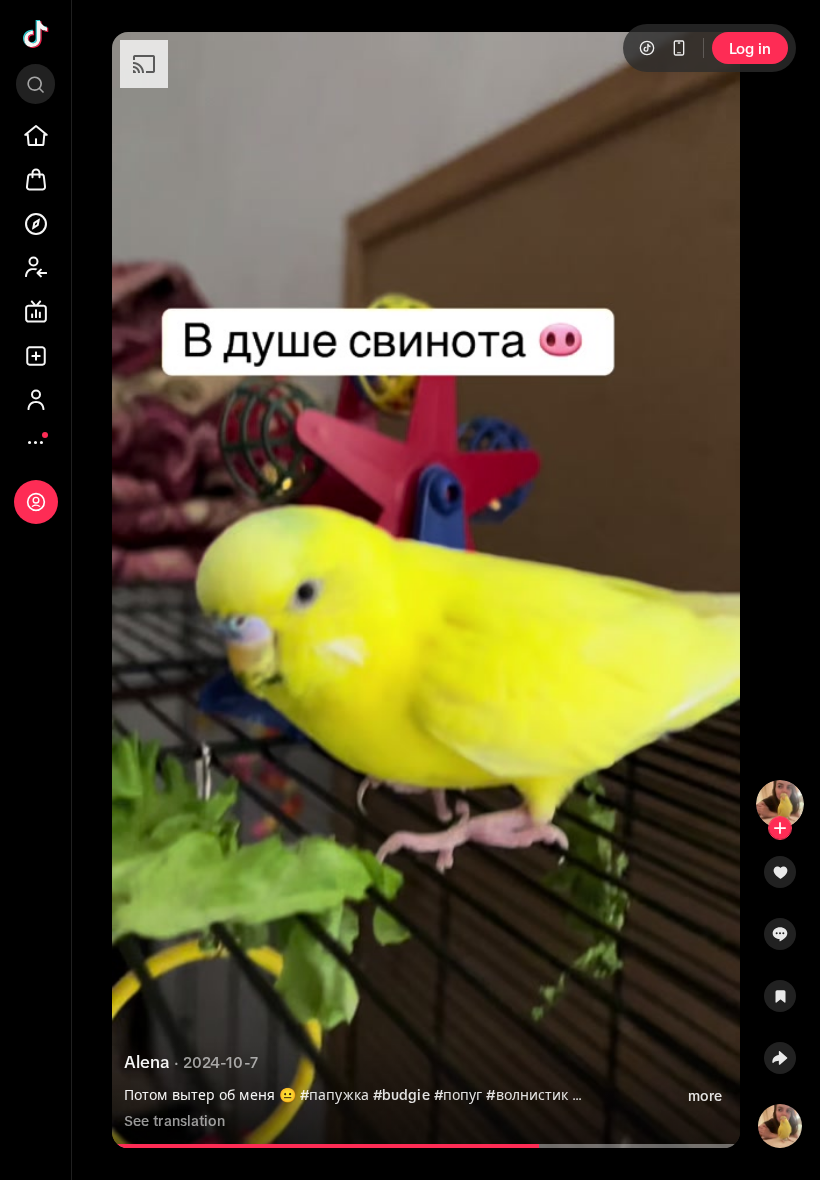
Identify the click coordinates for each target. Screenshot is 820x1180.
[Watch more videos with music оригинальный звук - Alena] (780, 1122)
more (705, 1096)
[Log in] (36, 502)
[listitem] (36, 136)
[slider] (347, 1146)
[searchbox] (35, 84)
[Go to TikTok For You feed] (36, 34)
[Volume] (144, 64)
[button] (780, 879)
